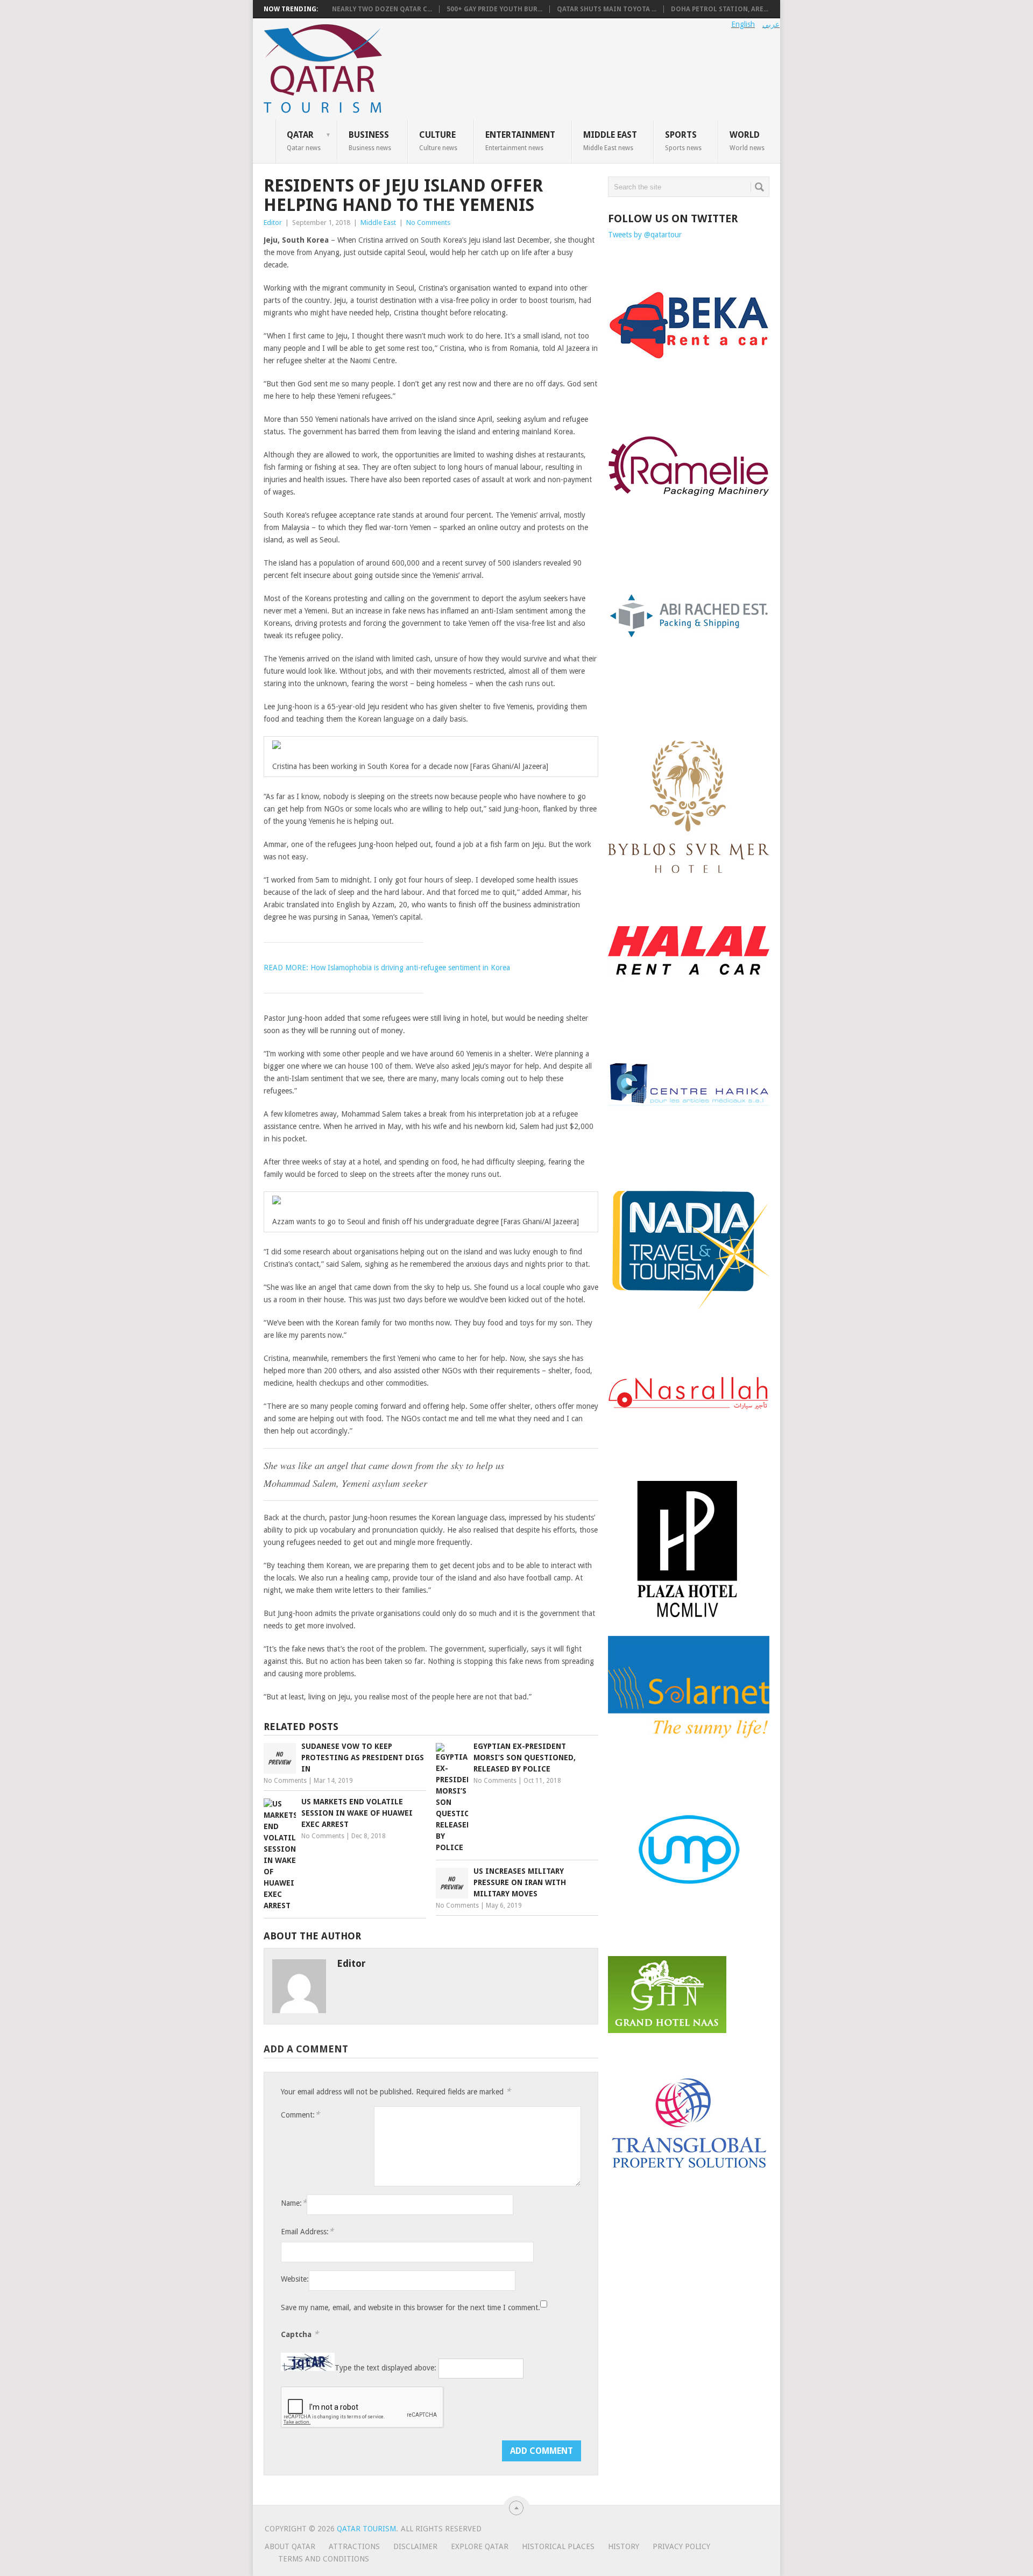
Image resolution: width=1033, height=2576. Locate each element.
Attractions (354, 2546)
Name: (294, 2203)
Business (370, 140)
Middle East (610, 140)
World (747, 140)
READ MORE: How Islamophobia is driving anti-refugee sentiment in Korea (387, 968)
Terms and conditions (324, 2559)
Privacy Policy (681, 2546)
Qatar (304, 140)
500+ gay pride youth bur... (494, 9)
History (624, 2546)
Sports (683, 140)
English (743, 24)
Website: (295, 2279)
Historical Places (558, 2546)
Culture (438, 140)
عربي (771, 24)
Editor (273, 223)
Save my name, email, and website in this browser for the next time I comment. (411, 2307)
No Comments (428, 223)
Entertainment (520, 140)
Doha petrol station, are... (720, 9)
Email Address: (307, 2231)
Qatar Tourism (366, 2529)
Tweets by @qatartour (645, 235)
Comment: (300, 2115)
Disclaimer (415, 2546)
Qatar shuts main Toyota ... (607, 9)
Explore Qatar (480, 2546)
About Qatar (290, 2546)
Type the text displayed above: (385, 2368)
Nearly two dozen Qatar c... (382, 9)
